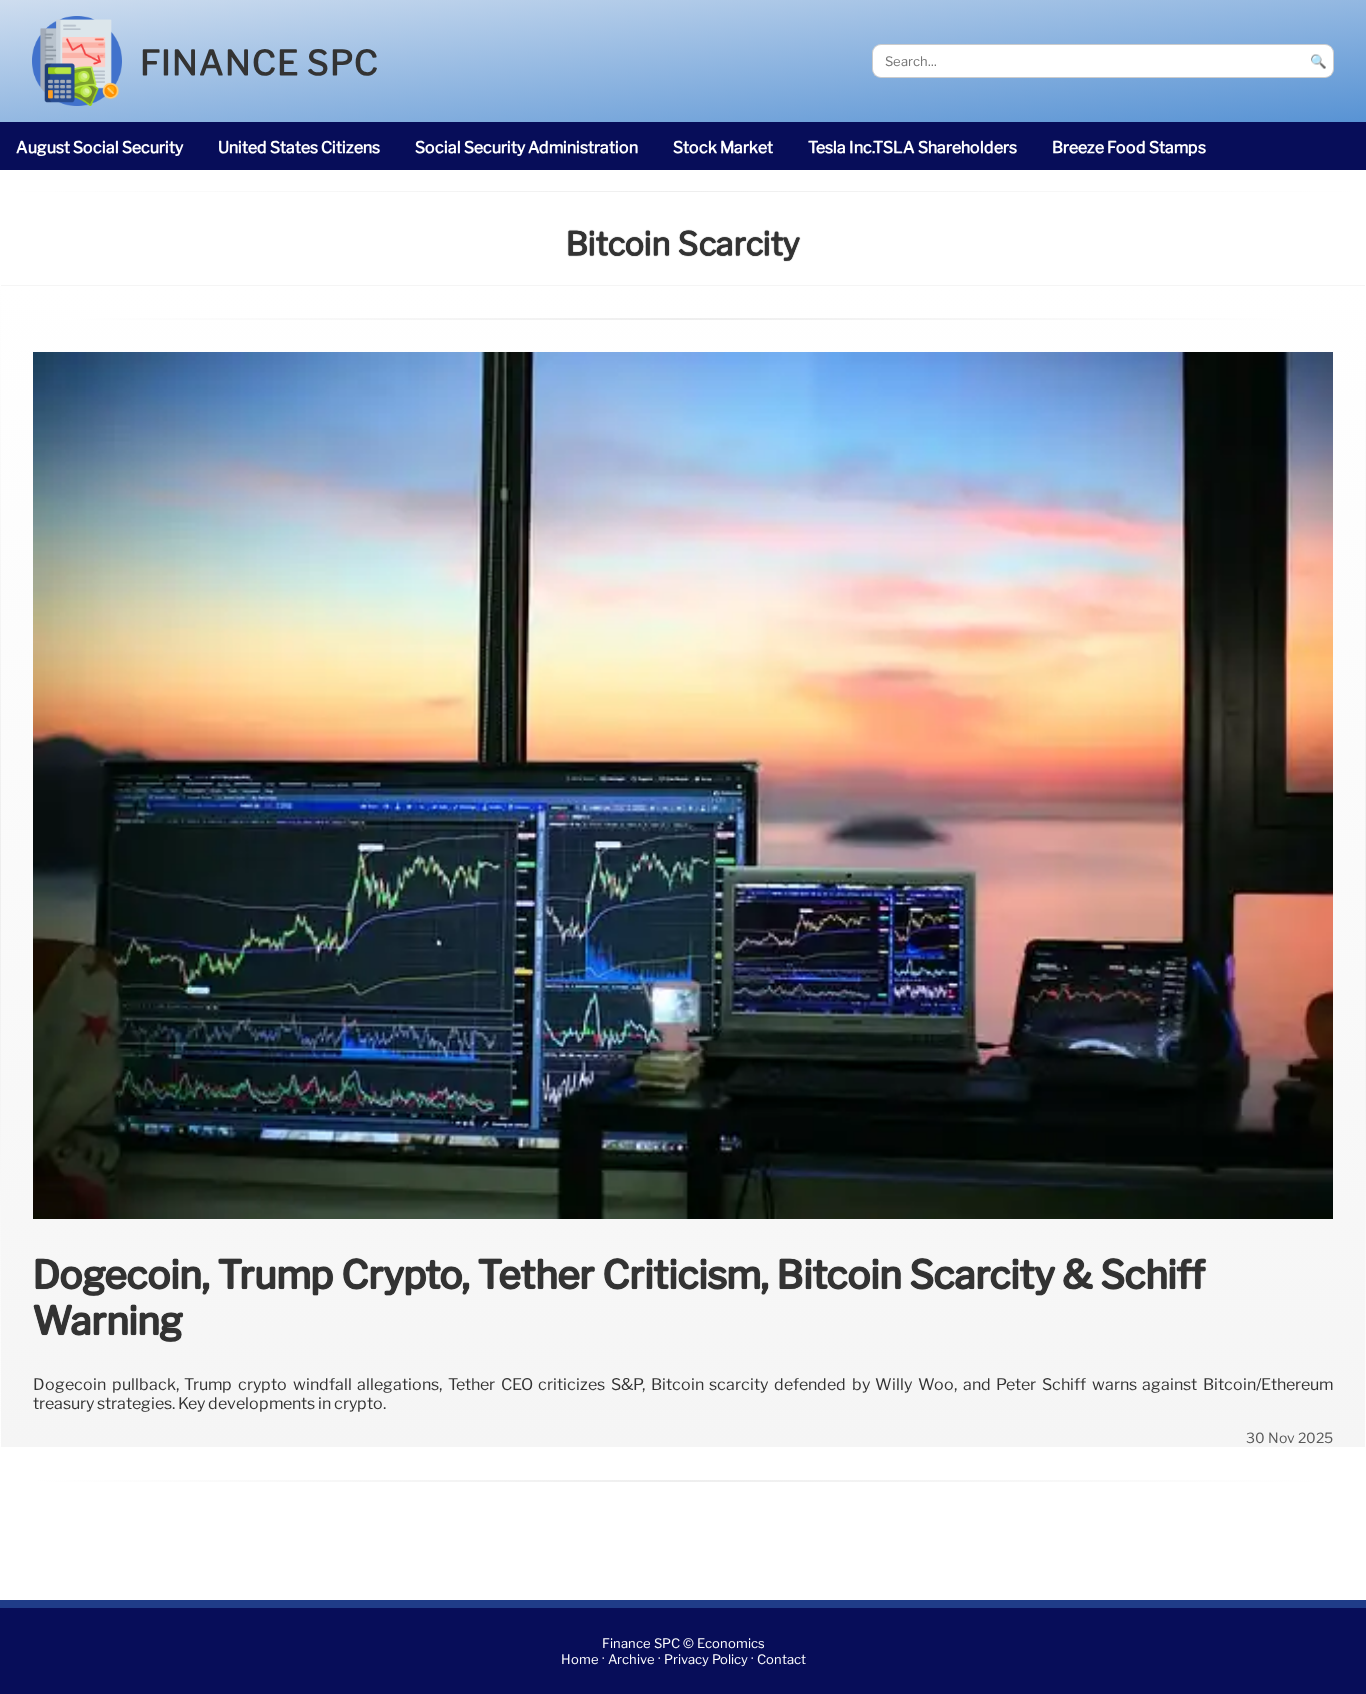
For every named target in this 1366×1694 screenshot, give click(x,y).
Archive (631, 1659)
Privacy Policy (706, 1659)
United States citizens (299, 147)
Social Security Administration (526, 147)
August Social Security (99, 147)
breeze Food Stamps (1129, 147)
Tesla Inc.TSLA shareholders (912, 147)
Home (580, 1659)
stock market (723, 147)
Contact (781, 1659)
